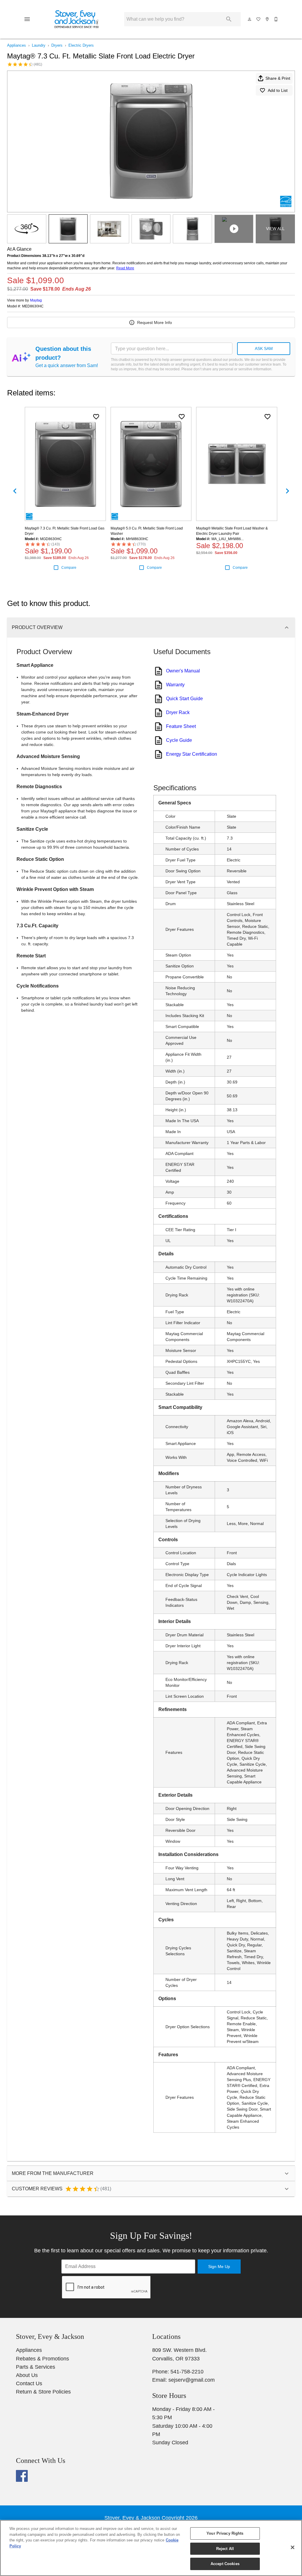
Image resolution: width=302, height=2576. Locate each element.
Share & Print (278, 78)
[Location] (267, 19)
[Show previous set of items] (15, 491)
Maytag (36, 300)
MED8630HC (33, 306)
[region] (151, 2548)
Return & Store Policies (43, 2392)
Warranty (175, 685)
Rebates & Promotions (42, 2359)
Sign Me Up (219, 2267)
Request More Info (155, 322)
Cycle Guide (179, 740)
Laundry (39, 45)
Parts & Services (36, 2367)
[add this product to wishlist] (96, 417)
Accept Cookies (225, 2564)
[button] (27, 19)
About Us (27, 2375)
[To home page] (77, 19)
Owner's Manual (183, 671)
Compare (69, 568)
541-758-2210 (187, 2372)
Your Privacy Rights (225, 2533)
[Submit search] (229, 19)
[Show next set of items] (287, 491)
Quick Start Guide (184, 699)
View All (275, 229)
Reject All (225, 2549)
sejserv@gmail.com (192, 2380)
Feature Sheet (181, 726)
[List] (259, 19)
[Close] (293, 2547)
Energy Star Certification (192, 754)
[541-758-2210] (276, 19)
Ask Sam (264, 348)
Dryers (57, 45)
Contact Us (29, 2383)
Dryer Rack (178, 712)
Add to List (278, 90)
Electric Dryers (81, 45)
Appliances (17, 45)
